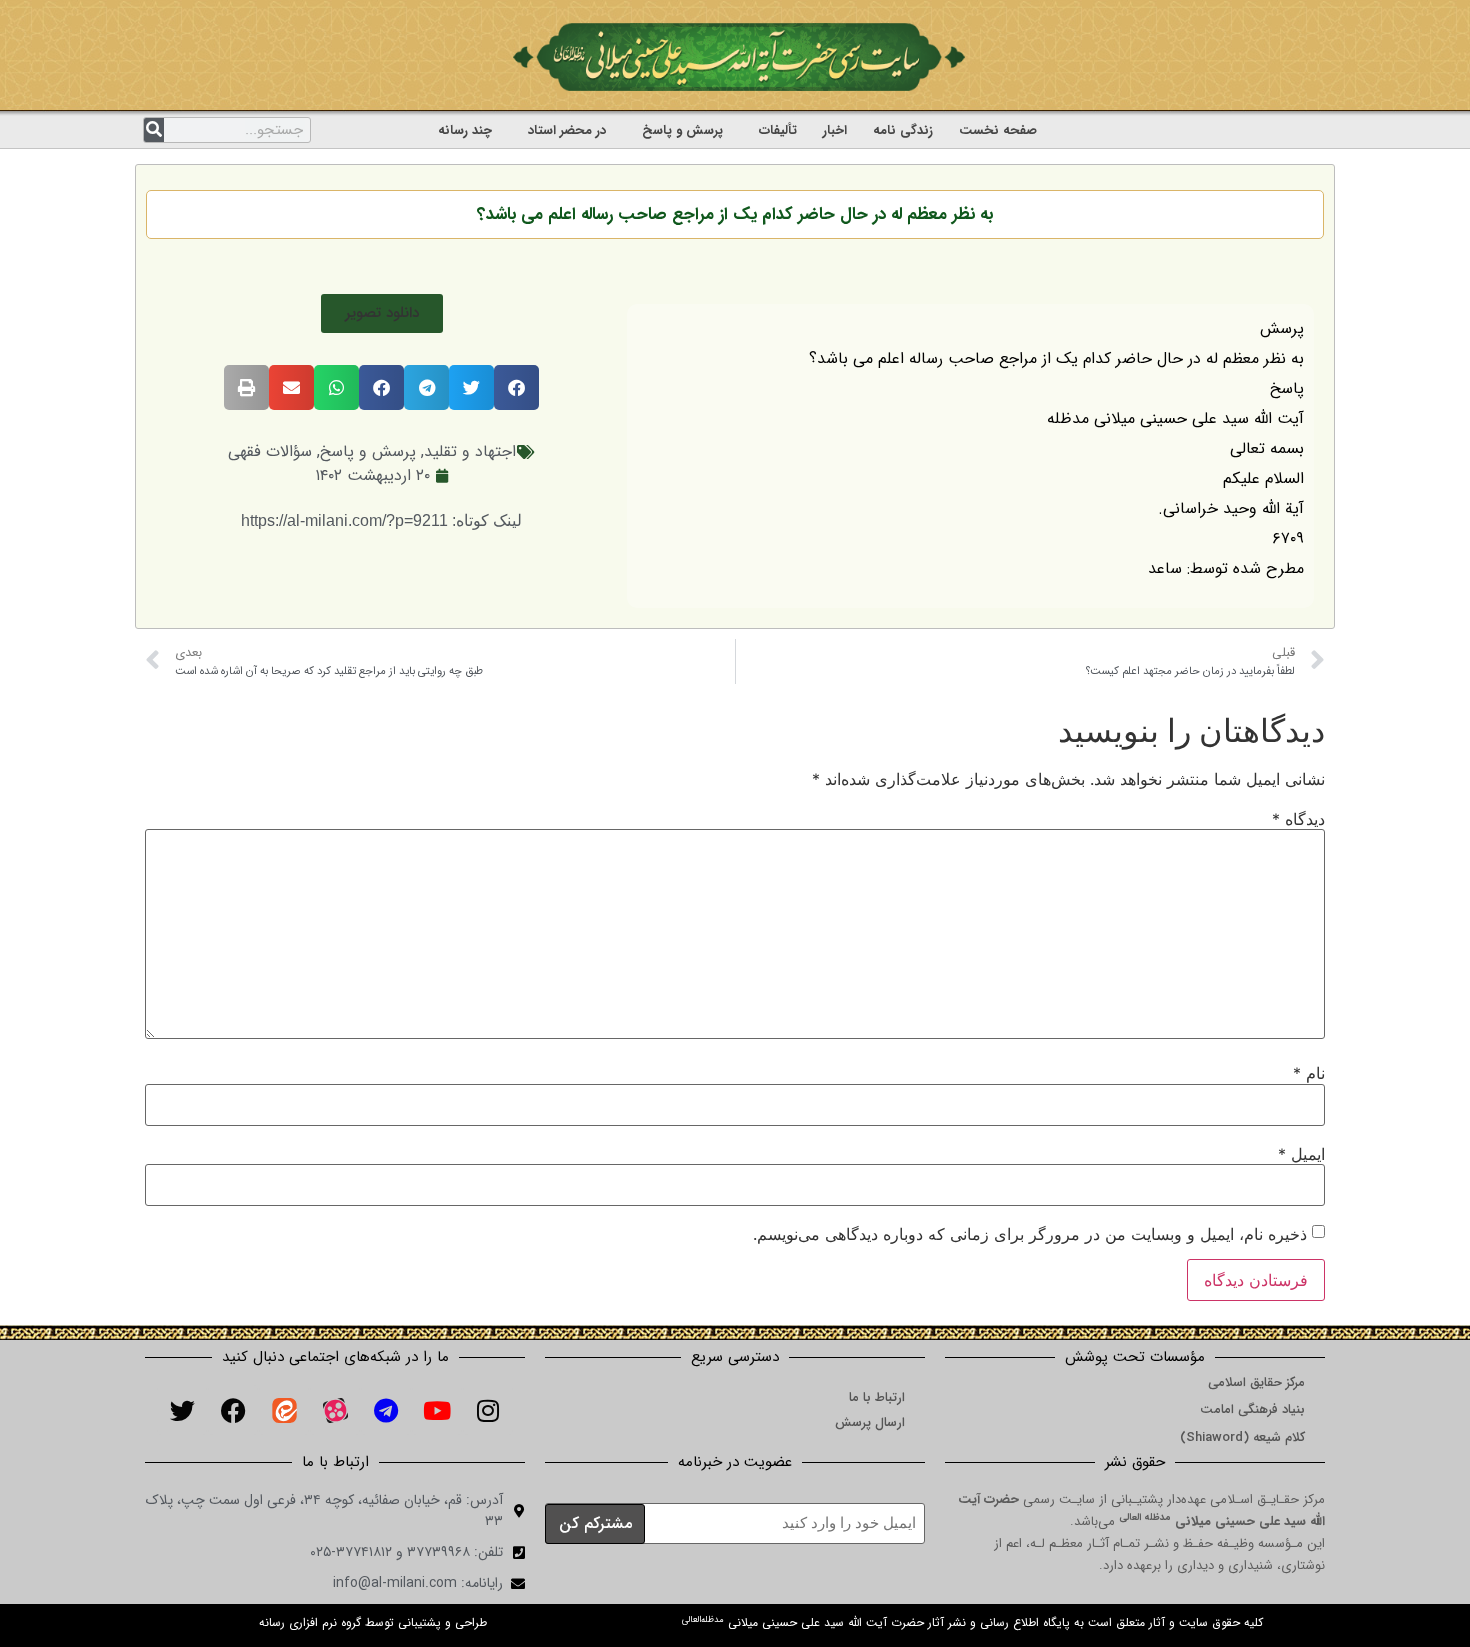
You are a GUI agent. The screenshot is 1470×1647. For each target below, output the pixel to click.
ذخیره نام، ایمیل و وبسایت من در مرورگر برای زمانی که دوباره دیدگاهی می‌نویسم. (1030, 1234)
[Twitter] (182, 1410)
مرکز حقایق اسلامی (1256, 1382)
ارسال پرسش (870, 1422)
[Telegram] (386, 1410)
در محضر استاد (567, 130)
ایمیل (1301, 1154)
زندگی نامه (903, 130)
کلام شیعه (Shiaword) (1242, 1437)
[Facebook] (233, 1410)
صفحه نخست (998, 130)
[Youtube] (437, 1410)
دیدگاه (1298, 819)
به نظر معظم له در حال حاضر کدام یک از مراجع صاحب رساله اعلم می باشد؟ (735, 214)
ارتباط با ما (877, 1397)
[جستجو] (154, 130)
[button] (382, 313)
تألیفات (778, 130)
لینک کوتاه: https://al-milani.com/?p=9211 (381, 520)
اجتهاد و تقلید (470, 451)
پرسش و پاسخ (682, 130)
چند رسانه (465, 130)
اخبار (835, 130)
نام (1309, 1073)
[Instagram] (488, 1410)
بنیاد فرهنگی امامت (1252, 1409)
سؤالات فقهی (270, 451)
